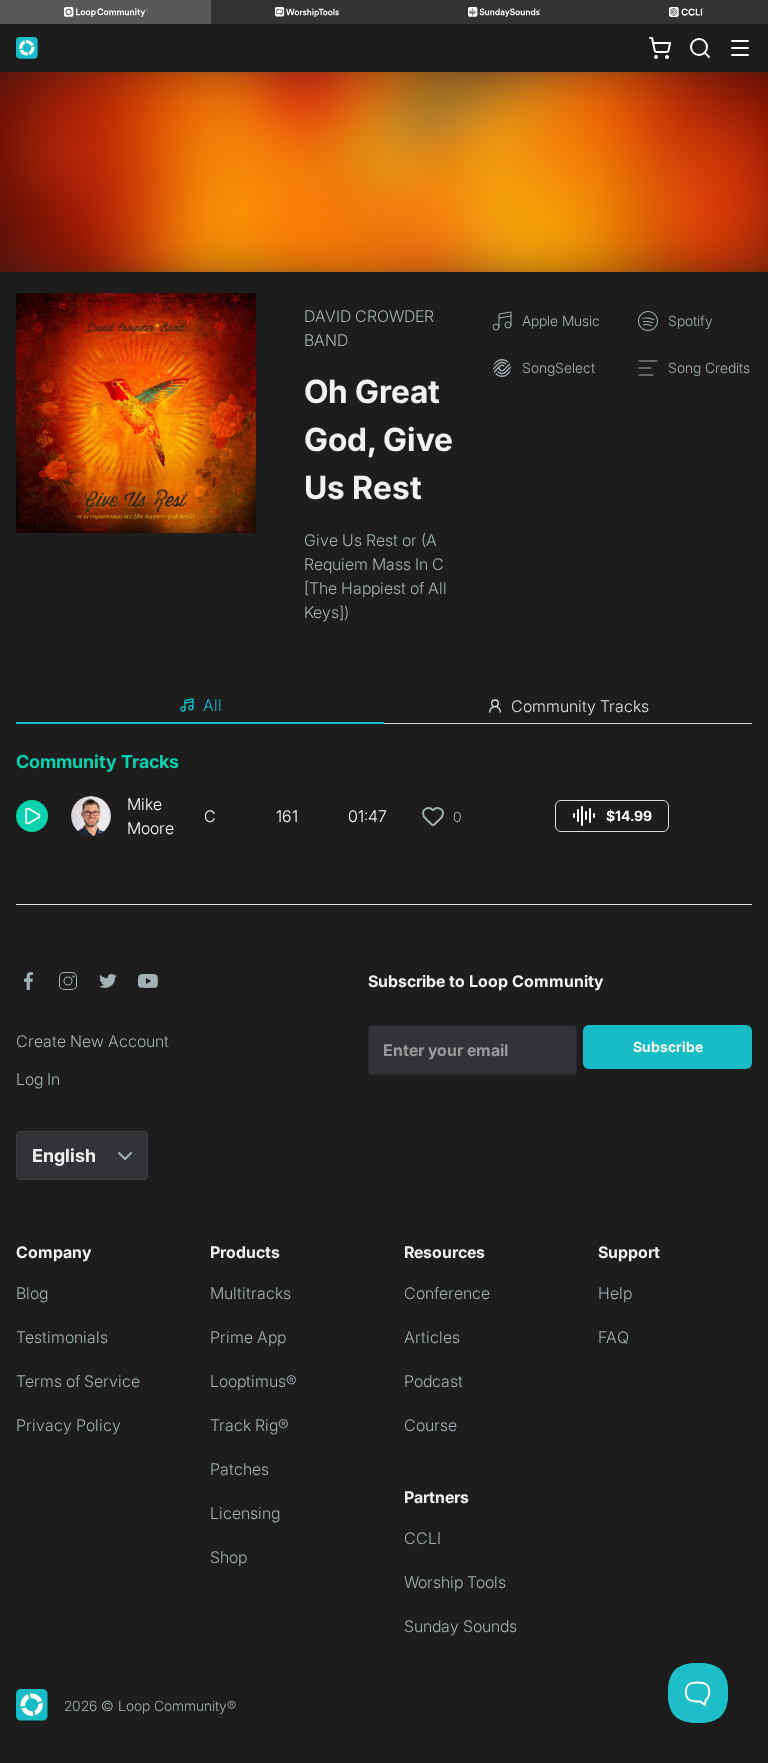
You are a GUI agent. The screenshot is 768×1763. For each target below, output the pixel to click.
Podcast (433, 1381)
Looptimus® (253, 1381)
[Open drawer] (740, 48)
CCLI (422, 1538)
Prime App (248, 1337)
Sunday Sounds (460, 1626)
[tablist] (384, 706)
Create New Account (92, 1041)
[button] (35, 816)
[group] (612, 816)
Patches (239, 1469)
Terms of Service (78, 1381)
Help (615, 1293)
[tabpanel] (384, 802)
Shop (228, 1557)
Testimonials (62, 1337)
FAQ (613, 1337)
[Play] (32, 816)
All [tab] (212, 705)
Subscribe (668, 1046)
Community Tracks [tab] (580, 706)
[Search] (700, 48)
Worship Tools (455, 1582)
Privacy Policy (68, 1425)
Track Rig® (249, 1425)
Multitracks (250, 1293)
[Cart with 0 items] (660, 48)
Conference (447, 1293)
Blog (32, 1293)
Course (430, 1425)
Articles (432, 1337)
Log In (38, 1079)
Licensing (245, 1513)
